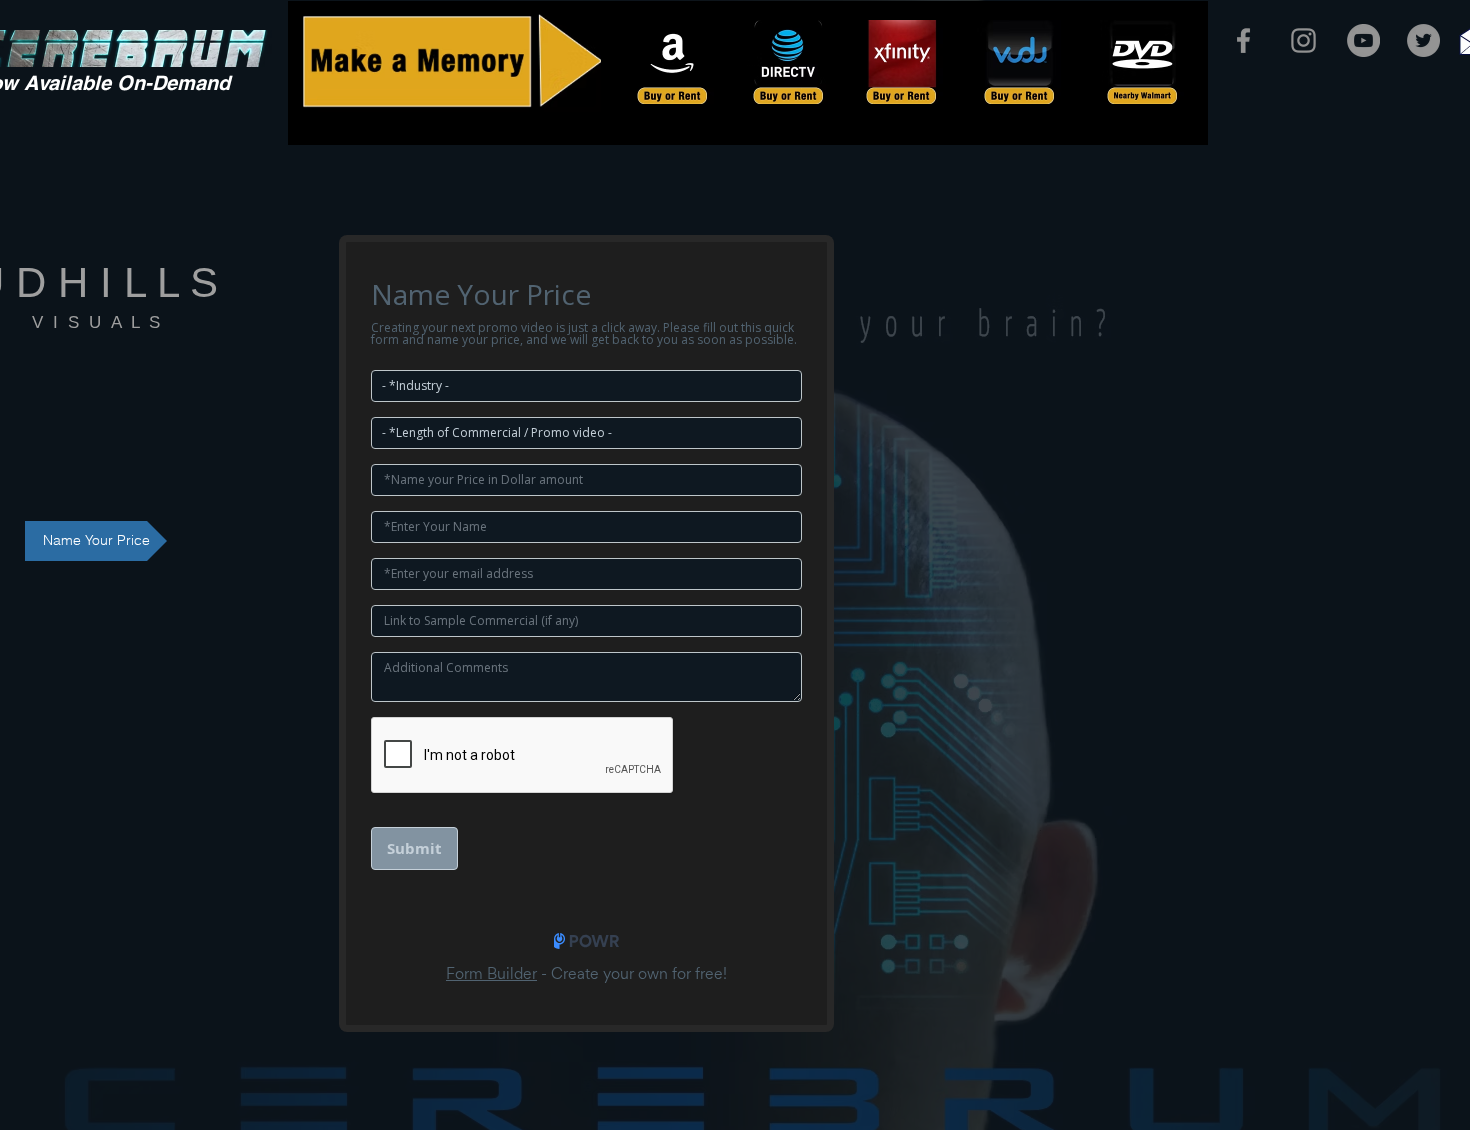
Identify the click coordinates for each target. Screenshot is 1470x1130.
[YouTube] (1363, 40)
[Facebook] (1243, 40)
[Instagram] (1303, 40)
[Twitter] (1423, 40)
